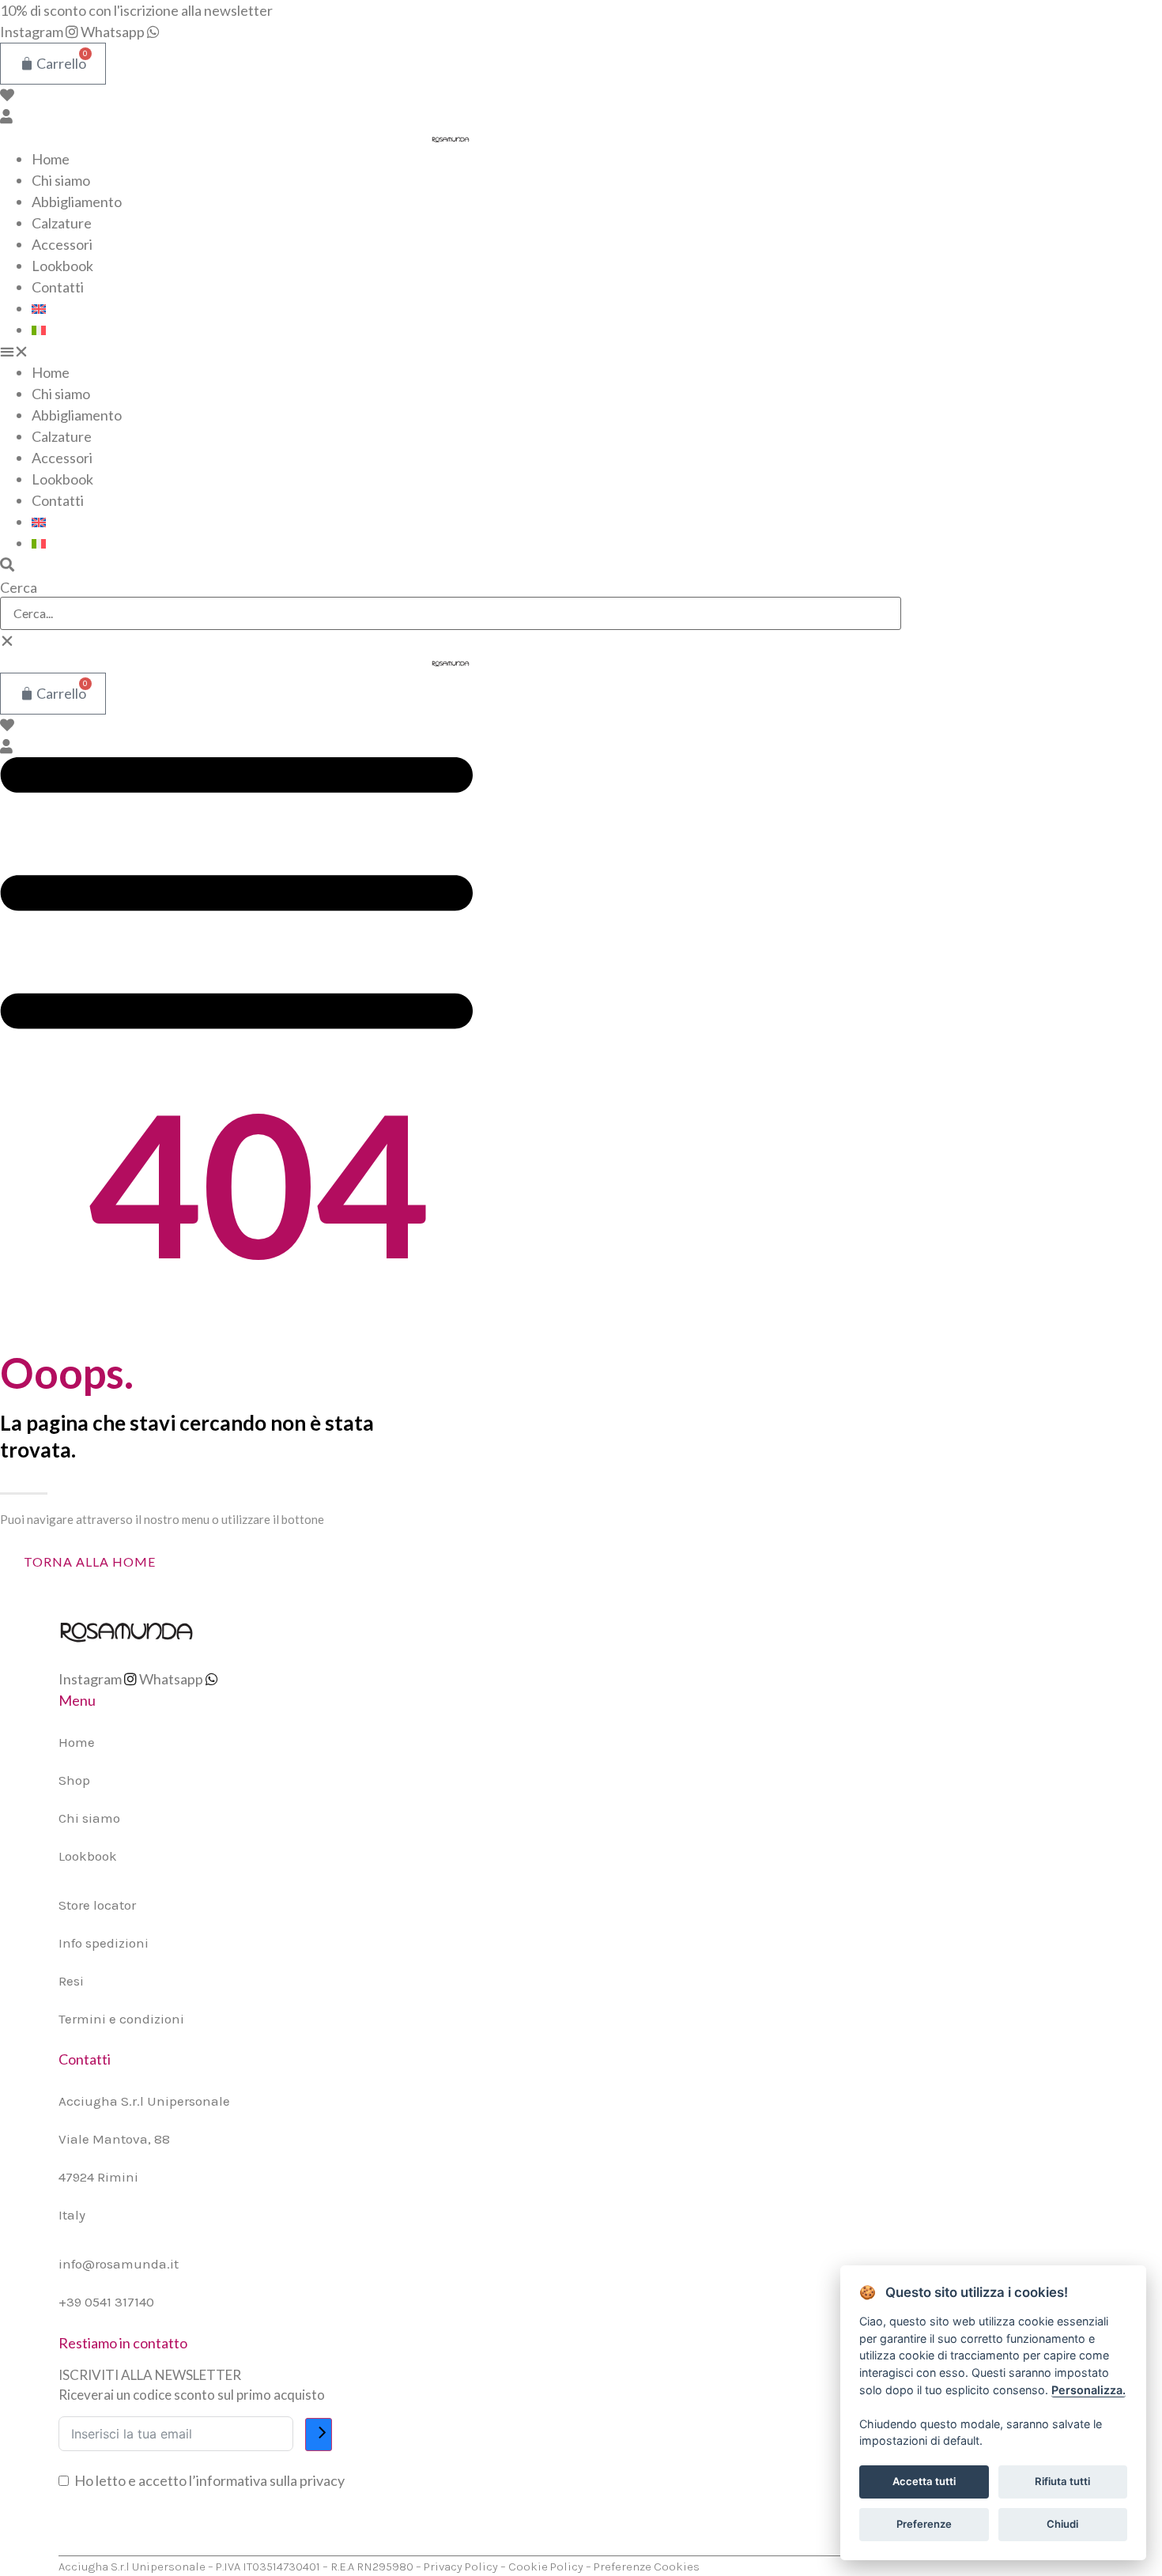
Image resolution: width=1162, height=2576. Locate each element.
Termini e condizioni (121, 2019)
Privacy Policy (461, 2567)
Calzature (62, 223)
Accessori (62, 244)
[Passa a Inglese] (39, 308)
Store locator (97, 1905)
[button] (451, 351)
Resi (71, 1981)
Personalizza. (1088, 2390)
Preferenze (924, 2524)
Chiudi (1062, 2524)
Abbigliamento (77, 202)
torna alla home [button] (90, 1561)
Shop (74, 1780)
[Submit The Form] (319, 2435)
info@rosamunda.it (119, 2264)
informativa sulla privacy (270, 2480)
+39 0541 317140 (106, 2302)
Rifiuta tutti (1062, 2481)
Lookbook (62, 266)
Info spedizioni (104, 1943)
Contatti (58, 287)
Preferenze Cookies (647, 2567)
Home (51, 159)
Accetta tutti (924, 2481)
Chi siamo (61, 180)
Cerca (19, 587)
